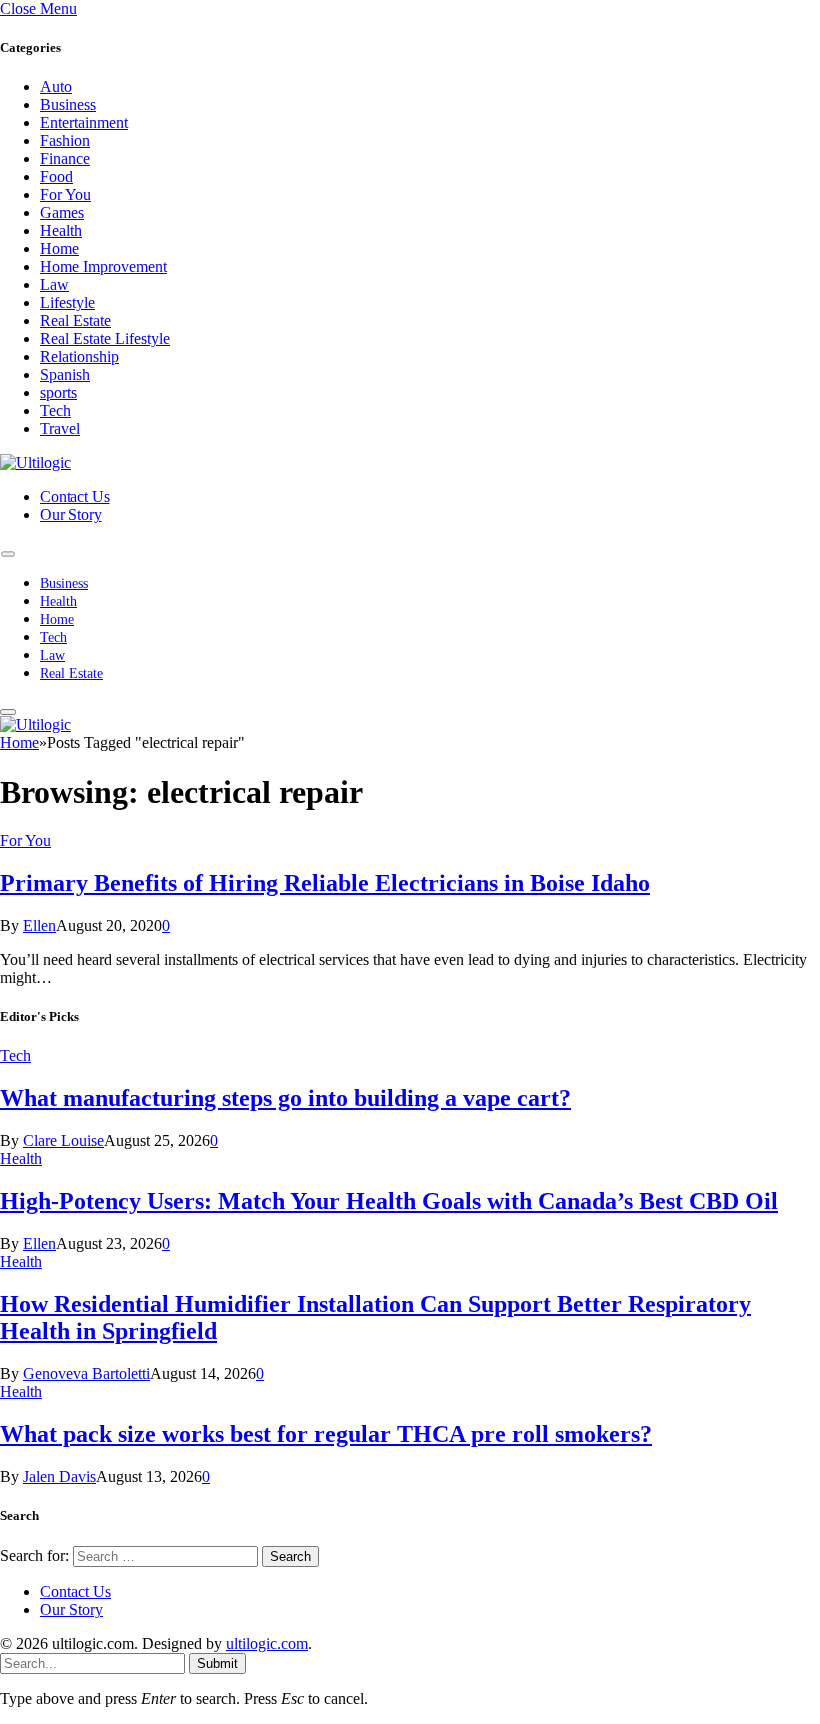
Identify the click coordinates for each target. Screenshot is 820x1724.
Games (62, 212)
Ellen (39, 925)
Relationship (79, 356)
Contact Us (74, 496)
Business (68, 104)
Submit (217, 1663)
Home (59, 248)
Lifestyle (67, 302)
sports (58, 392)
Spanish (65, 374)
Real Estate (75, 320)
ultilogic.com (267, 1643)
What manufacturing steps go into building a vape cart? (285, 1098)
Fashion (65, 140)
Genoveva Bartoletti (86, 1373)
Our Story (71, 514)
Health (61, 230)
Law (54, 284)
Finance (65, 158)
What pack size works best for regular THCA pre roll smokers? (326, 1434)
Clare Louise (63, 1140)
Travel (60, 428)
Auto (56, 86)
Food (56, 176)
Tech (55, 410)
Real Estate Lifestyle (105, 338)
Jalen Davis (59, 1476)
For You (65, 194)
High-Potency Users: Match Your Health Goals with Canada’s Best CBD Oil (389, 1201)
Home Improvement (103, 266)
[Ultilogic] (35, 462)
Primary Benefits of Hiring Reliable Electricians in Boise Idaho (325, 883)
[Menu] (8, 554)
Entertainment (84, 122)
